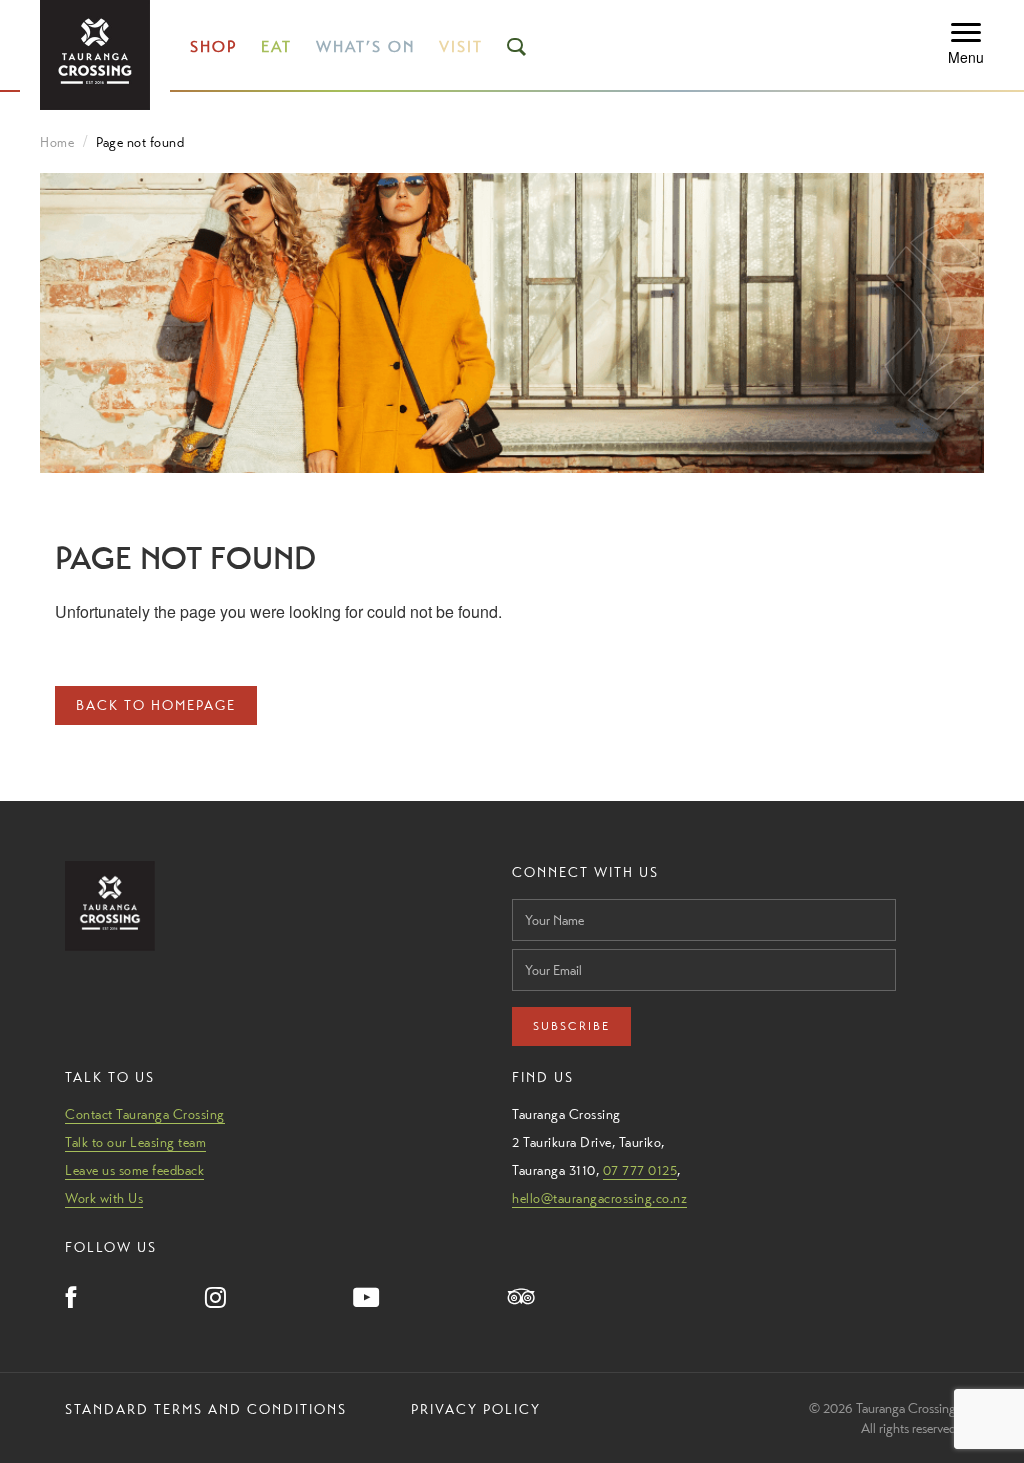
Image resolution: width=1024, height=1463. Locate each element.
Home (57, 142)
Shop (213, 46)
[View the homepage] (95, 55)
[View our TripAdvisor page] (521, 1298)
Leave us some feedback (134, 1170)
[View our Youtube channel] (367, 1299)
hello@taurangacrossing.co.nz (599, 1198)
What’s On (365, 46)
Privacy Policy (476, 1409)
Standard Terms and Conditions (206, 1409)
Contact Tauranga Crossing (145, 1114)
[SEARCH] (518, 47)
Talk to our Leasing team (135, 1142)
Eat (276, 46)
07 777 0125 (640, 1170)
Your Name (544, 893)
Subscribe (571, 1026)
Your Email (543, 943)
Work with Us (104, 1198)
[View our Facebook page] (71, 1299)
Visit (461, 46)
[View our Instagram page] (215, 1299)
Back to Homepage (156, 705)
